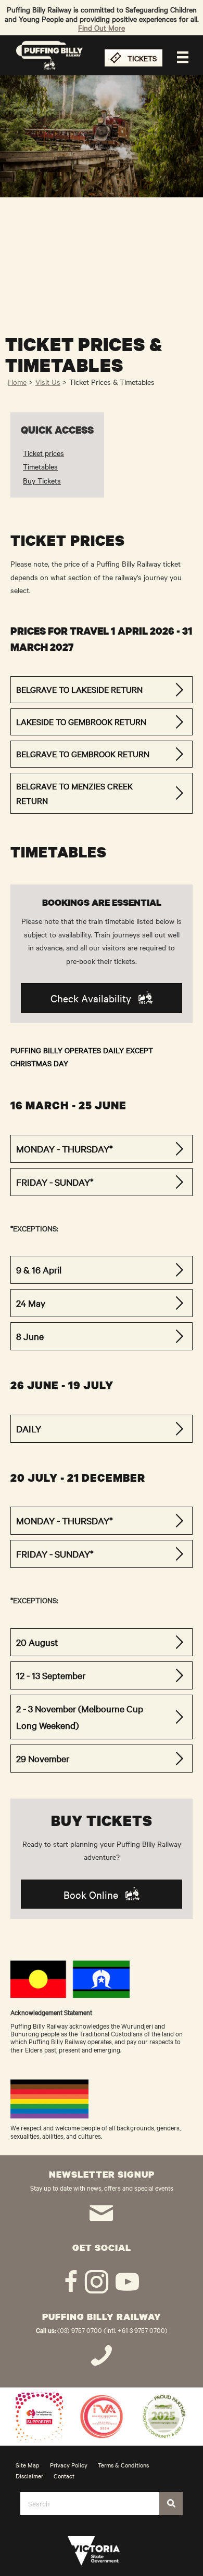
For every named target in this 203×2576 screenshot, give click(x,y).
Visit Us (48, 382)
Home (17, 382)
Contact (64, 2476)
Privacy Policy (69, 2465)
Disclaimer (29, 2476)
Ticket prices (43, 453)
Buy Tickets (42, 480)
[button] (102, 690)
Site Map (28, 2465)
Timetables (40, 466)
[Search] (171, 2504)
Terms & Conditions (123, 2465)
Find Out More (102, 28)
